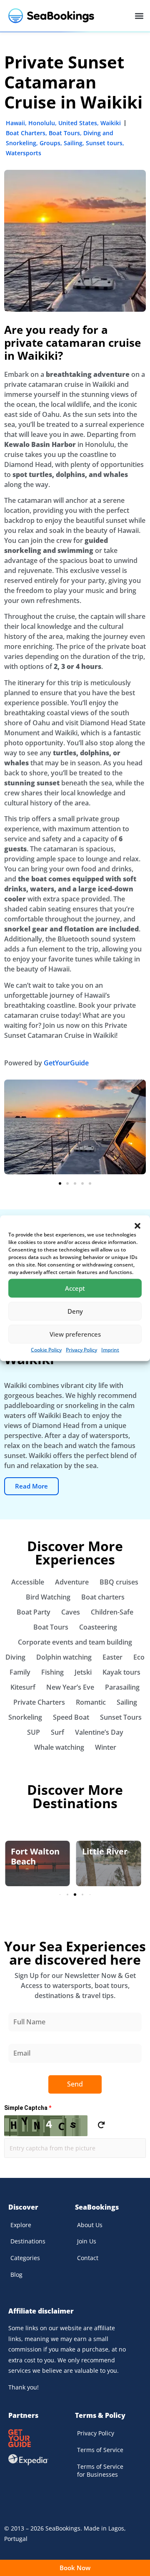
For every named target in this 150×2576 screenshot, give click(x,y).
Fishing (52, 1672)
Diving (15, 1657)
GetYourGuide (66, 1063)
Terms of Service (100, 2450)
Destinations (28, 2241)
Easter (112, 1657)
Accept (75, 1288)
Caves (71, 1612)
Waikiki (111, 123)
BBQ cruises (119, 1582)
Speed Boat (71, 1717)
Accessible (28, 1582)
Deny (75, 1311)
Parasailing (122, 1687)
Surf (57, 1732)
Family (20, 1672)
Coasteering (98, 1627)
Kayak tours (121, 1672)
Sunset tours (104, 143)
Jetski (83, 1672)
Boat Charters (26, 133)
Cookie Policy (46, 1349)
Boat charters (103, 1597)
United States (78, 123)
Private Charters (39, 1702)
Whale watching (59, 1747)
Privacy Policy (81, 1349)
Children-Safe (112, 1612)
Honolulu (42, 123)
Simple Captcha (28, 2108)
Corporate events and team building (75, 1642)
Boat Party (34, 1612)
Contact (88, 2258)
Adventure (72, 1582)
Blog (16, 2274)
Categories (25, 2258)
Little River (105, 1851)
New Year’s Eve (70, 1687)
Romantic (91, 1702)
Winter (106, 1747)
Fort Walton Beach (35, 1856)
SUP (34, 1732)
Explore (21, 2225)
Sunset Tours (121, 1717)
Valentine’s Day (99, 1732)
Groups (50, 143)
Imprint (110, 1349)
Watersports (24, 153)
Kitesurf (23, 1687)
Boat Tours (64, 133)
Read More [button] (31, 1486)
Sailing (73, 143)
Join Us (87, 2241)
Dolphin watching (64, 1657)
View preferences (75, 1334)
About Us (90, 2225)
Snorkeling (25, 1717)
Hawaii (15, 123)
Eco (139, 1657)
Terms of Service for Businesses (100, 2471)
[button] (137, 1226)
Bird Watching (48, 1597)
